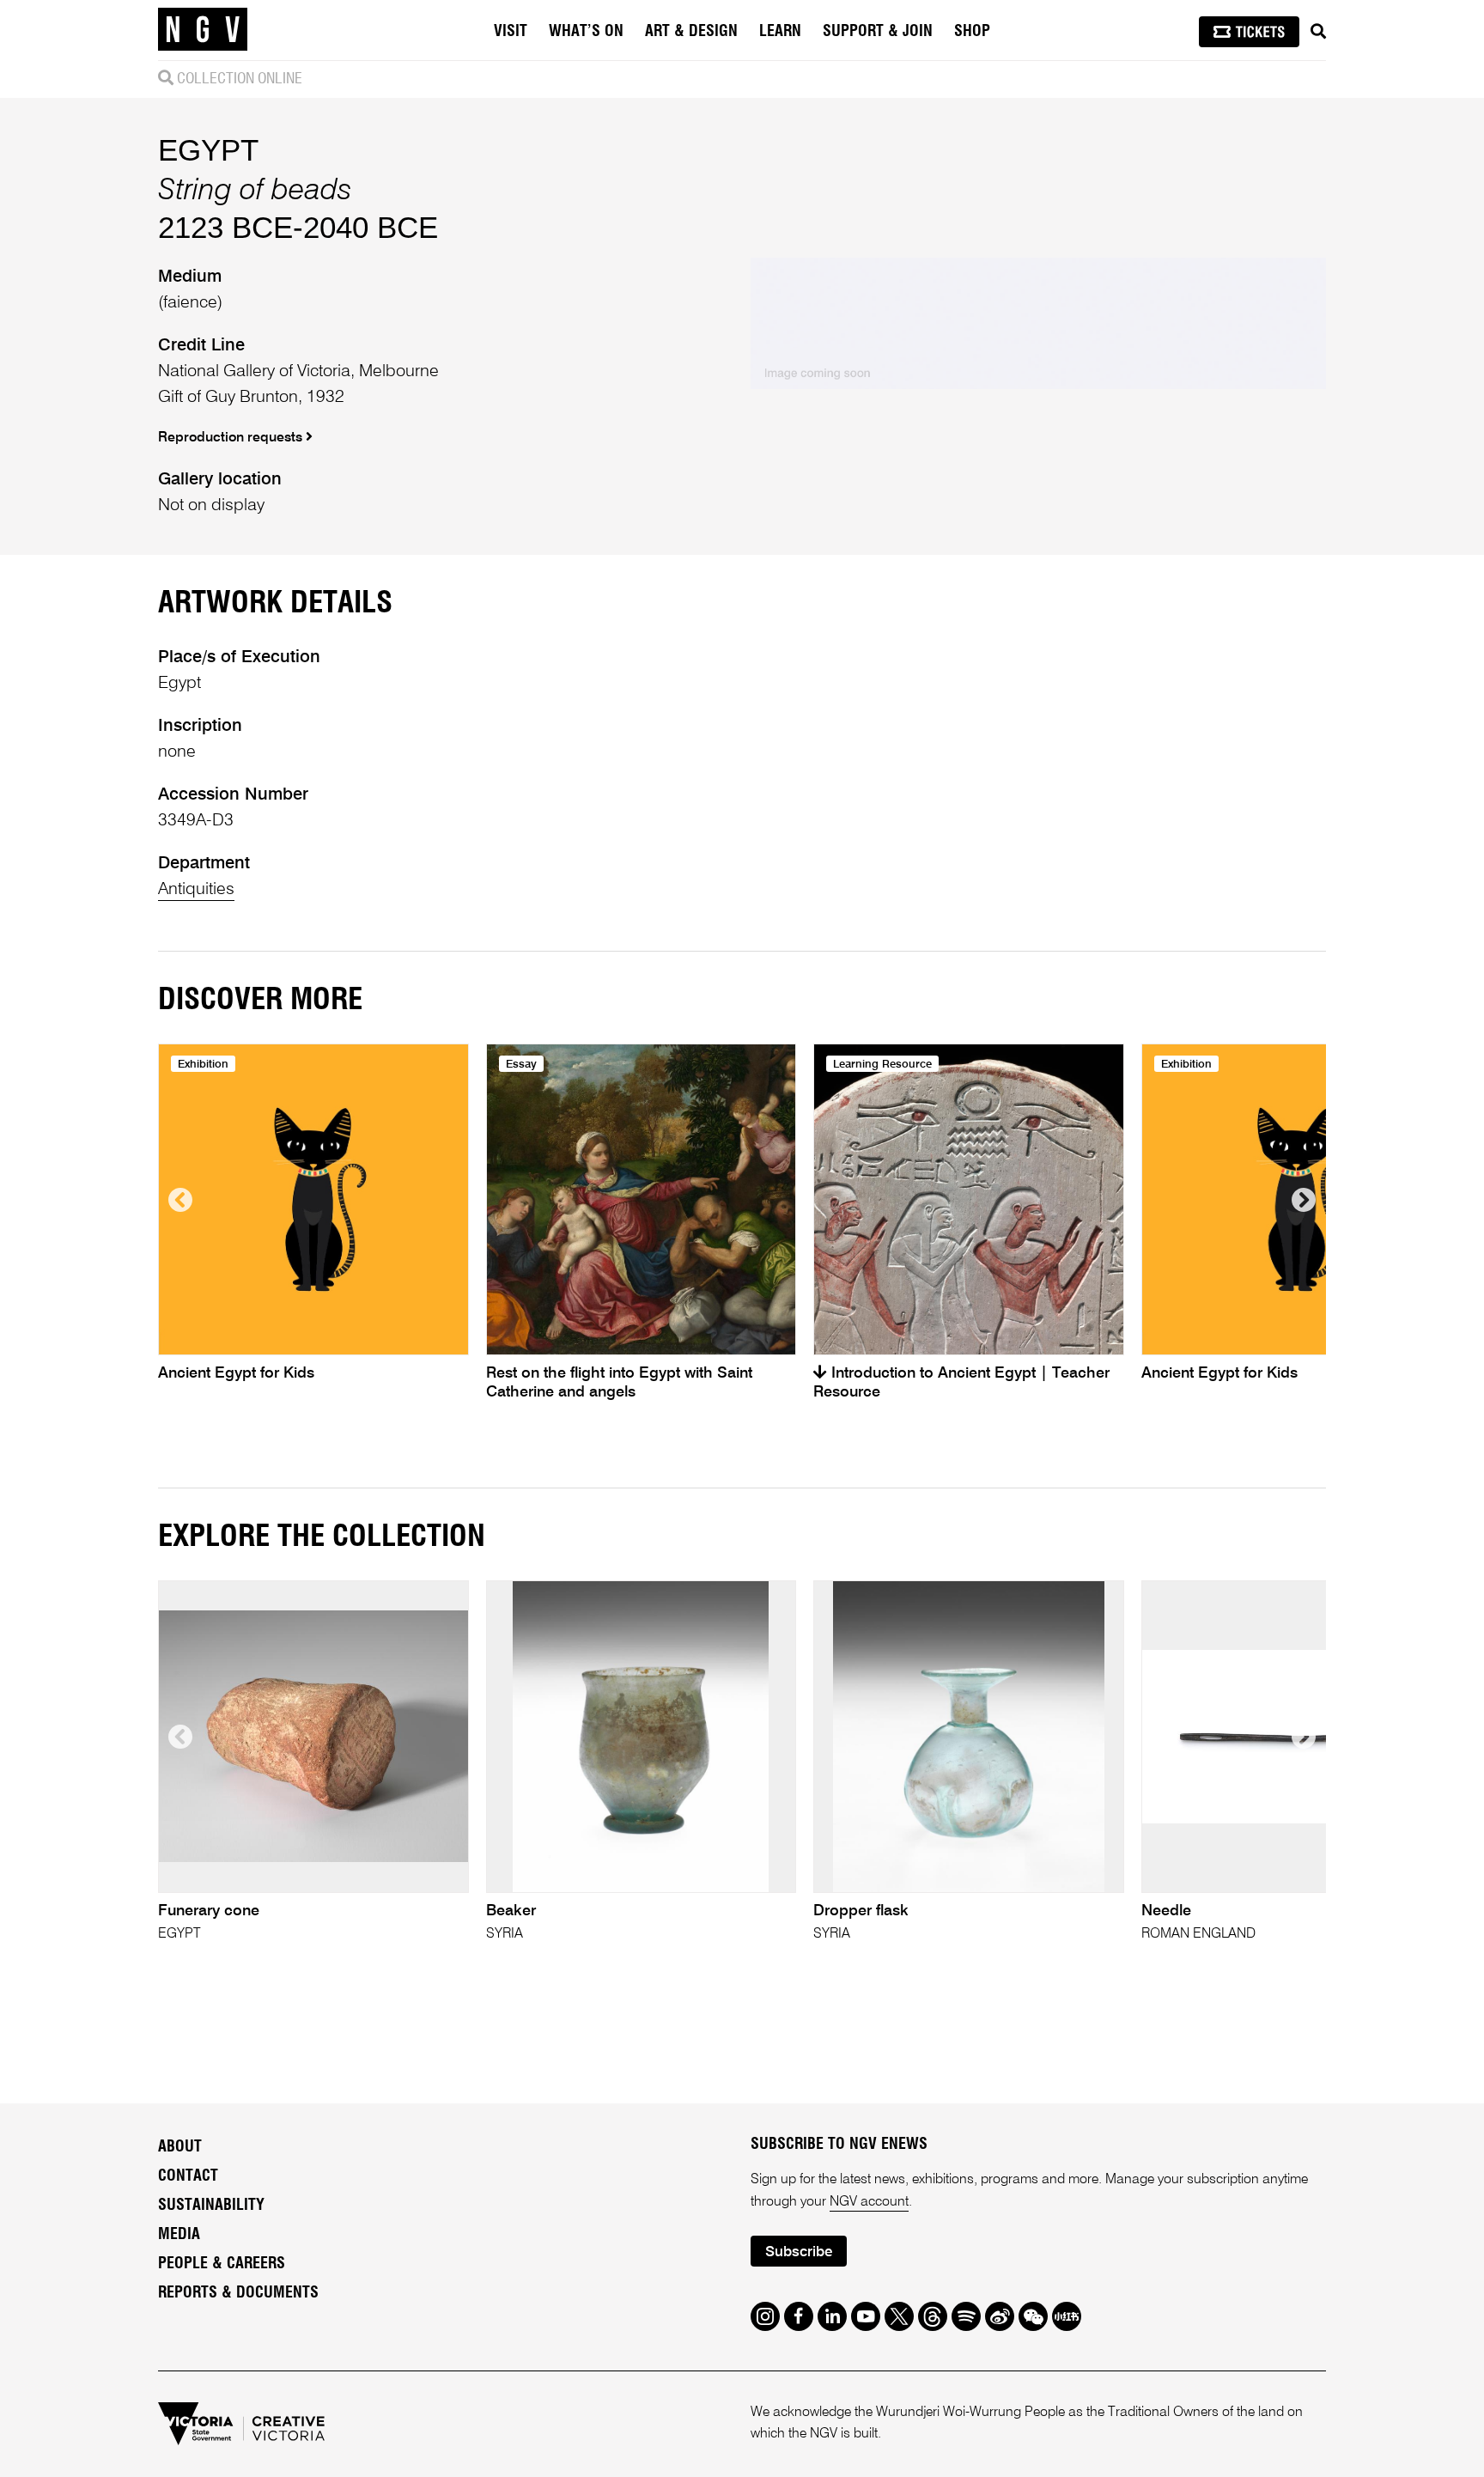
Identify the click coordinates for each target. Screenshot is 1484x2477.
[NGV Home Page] (203, 30)
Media (179, 2235)
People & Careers (222, 2264)
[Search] (1318, 32)
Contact (188, 2176)
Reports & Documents (238, 2293)
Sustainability (211, 2206)
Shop (972, 32)
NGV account (869, 2202)
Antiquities (196, 890)
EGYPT (208, 150)
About (180, 2147)
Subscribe (799, 2252)
